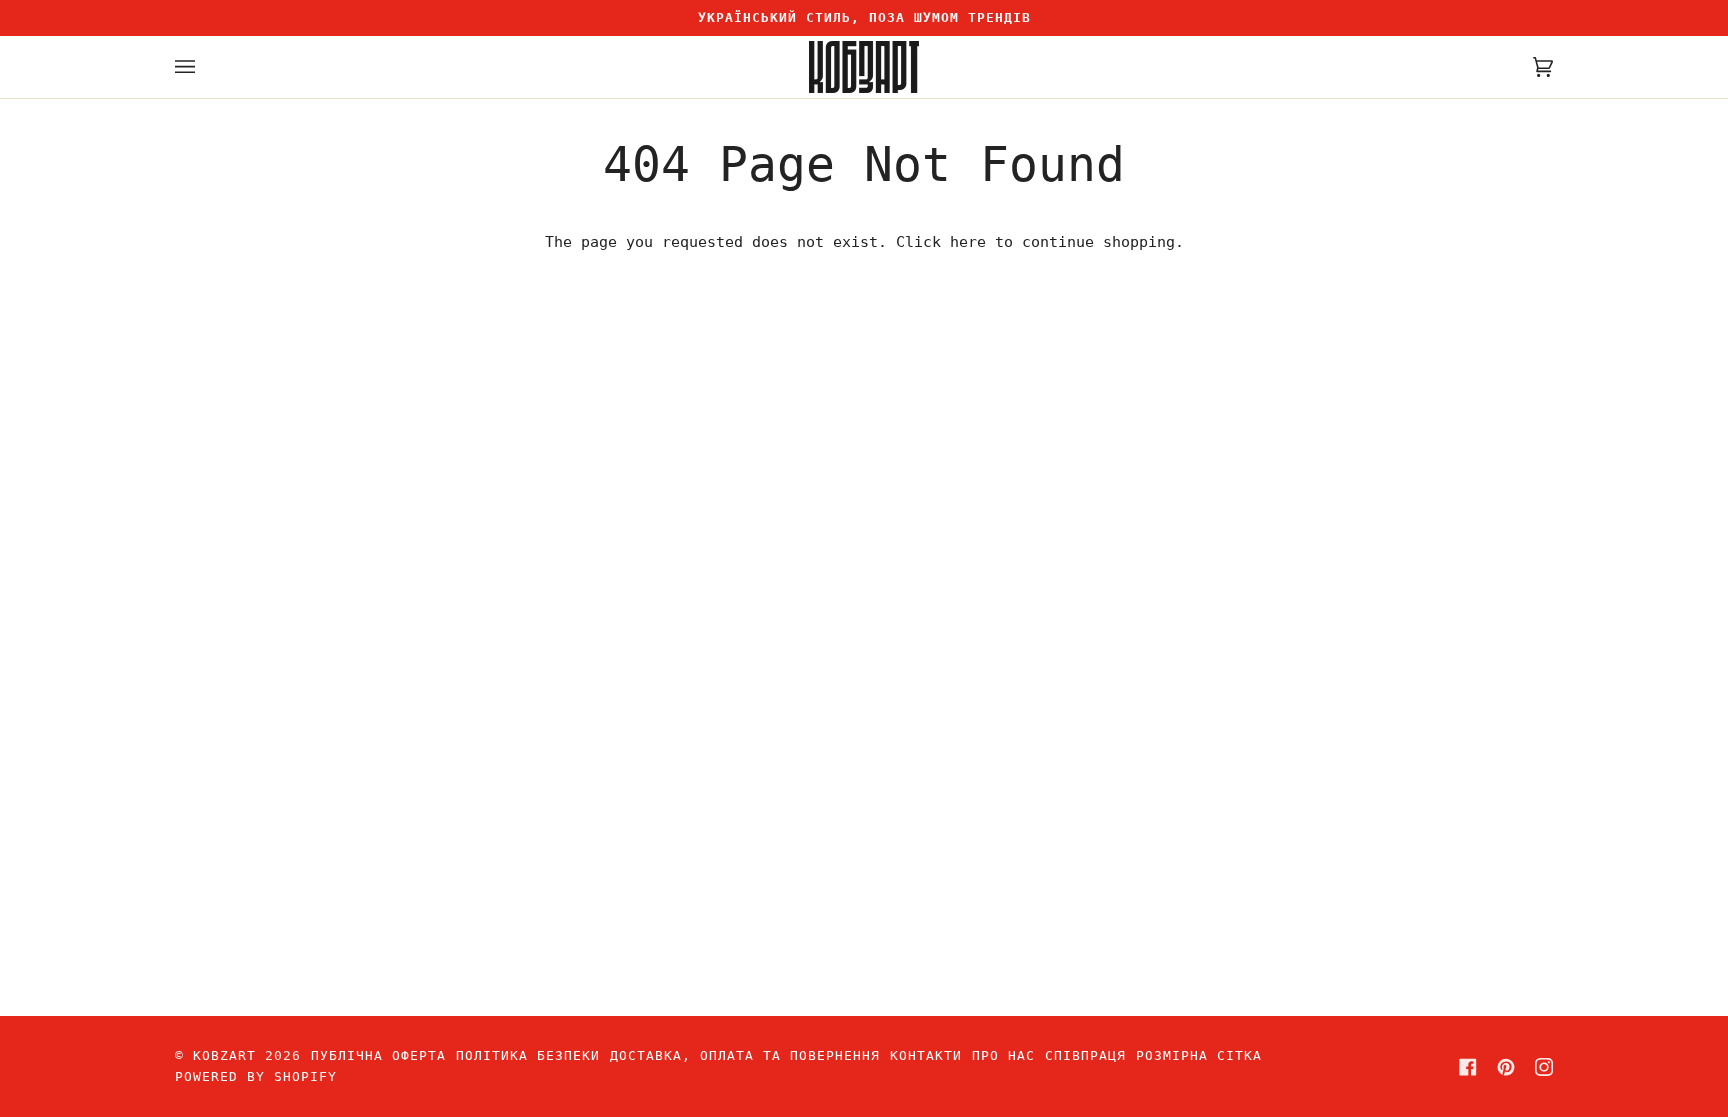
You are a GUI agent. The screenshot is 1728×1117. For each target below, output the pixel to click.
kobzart (224, 1055)
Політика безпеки (528, 1055)
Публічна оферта (378, 1055)
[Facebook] (1468, 1067)
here (968, 242)
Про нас (1003, 1055)
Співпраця (1085, 1055)
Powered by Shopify (256, 1076)
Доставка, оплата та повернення (745, 1055)
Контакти (926, 1055)
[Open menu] (205, 67)
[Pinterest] (1506, 1067)
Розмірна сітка (1199, 1055)
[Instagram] (1544, 1067)
